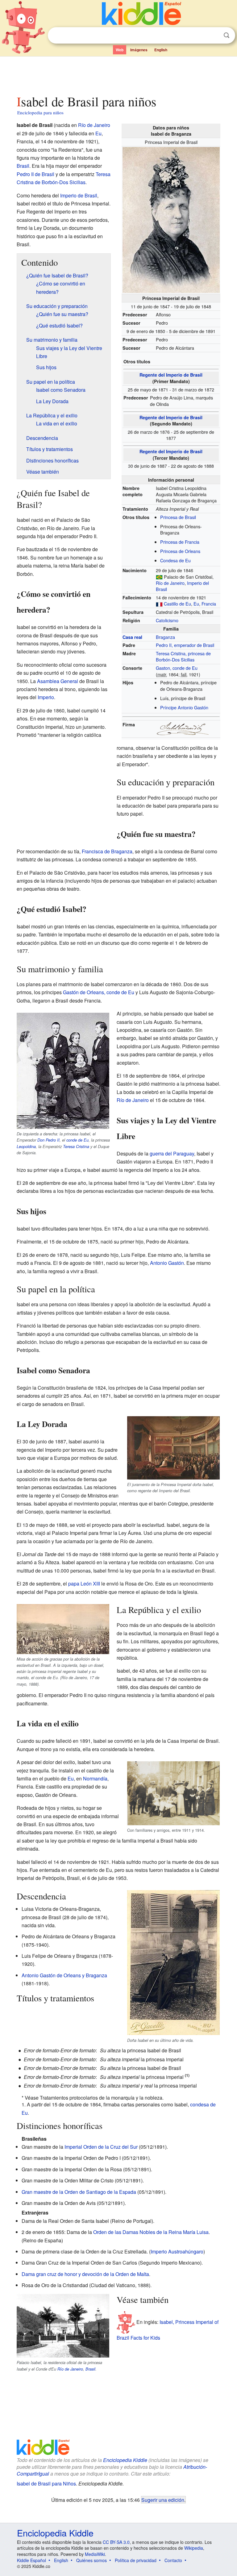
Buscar (227, 35)
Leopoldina (26, 1147)
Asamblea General (58, 681)
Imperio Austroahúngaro (177, 2251)
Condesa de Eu (175, 560)
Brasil (23, 166)
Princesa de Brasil (178, 517)
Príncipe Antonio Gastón (184, 707)
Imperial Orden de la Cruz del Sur (101, 2147)
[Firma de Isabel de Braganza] (183, 728)
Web (120, 50)
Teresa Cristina (76, 1147)
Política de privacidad (136, 2560)
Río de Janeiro (170, 583)
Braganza (165, 637)
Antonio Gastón (167, 1263)
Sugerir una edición (163, 2500)
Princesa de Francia (180, 542)
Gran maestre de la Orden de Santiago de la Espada (79, 2192)
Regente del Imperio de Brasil (171, 375)
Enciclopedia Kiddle (55, 2533)
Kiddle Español (31, 2560)
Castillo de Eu (177, 604)
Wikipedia (194, 2548)
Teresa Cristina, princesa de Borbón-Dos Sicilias (183, 656)
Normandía (95, 1778)
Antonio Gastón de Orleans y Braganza (64, 1975)
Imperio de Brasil (79, 195)
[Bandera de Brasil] (159, 577)
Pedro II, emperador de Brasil (185, 645)
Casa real (132, 637)
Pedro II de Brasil (35, 174)
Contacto (173, 2560)
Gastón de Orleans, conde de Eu (99, 992)
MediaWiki (95, 2554)
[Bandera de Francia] (159, 604)
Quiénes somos (91, 2560)
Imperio (46, 697)
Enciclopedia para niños (40, 112)
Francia (209, 604)
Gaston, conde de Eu (177, 668)
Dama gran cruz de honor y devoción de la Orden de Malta (85, 2274)
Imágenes (139, 50)
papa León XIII (84, 1584)
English (161, 50)
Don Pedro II (48, 1140)
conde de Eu (77, 1140)
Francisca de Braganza (107, 851)
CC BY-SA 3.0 (116, 2542)
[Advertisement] (119, 74)
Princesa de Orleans (180, 551)
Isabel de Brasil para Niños (46, 2483)
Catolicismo (167, 620)
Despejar (214, 36)
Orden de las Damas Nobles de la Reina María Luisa (151, 2232)
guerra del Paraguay (172, 1153)
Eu (196, 604)
